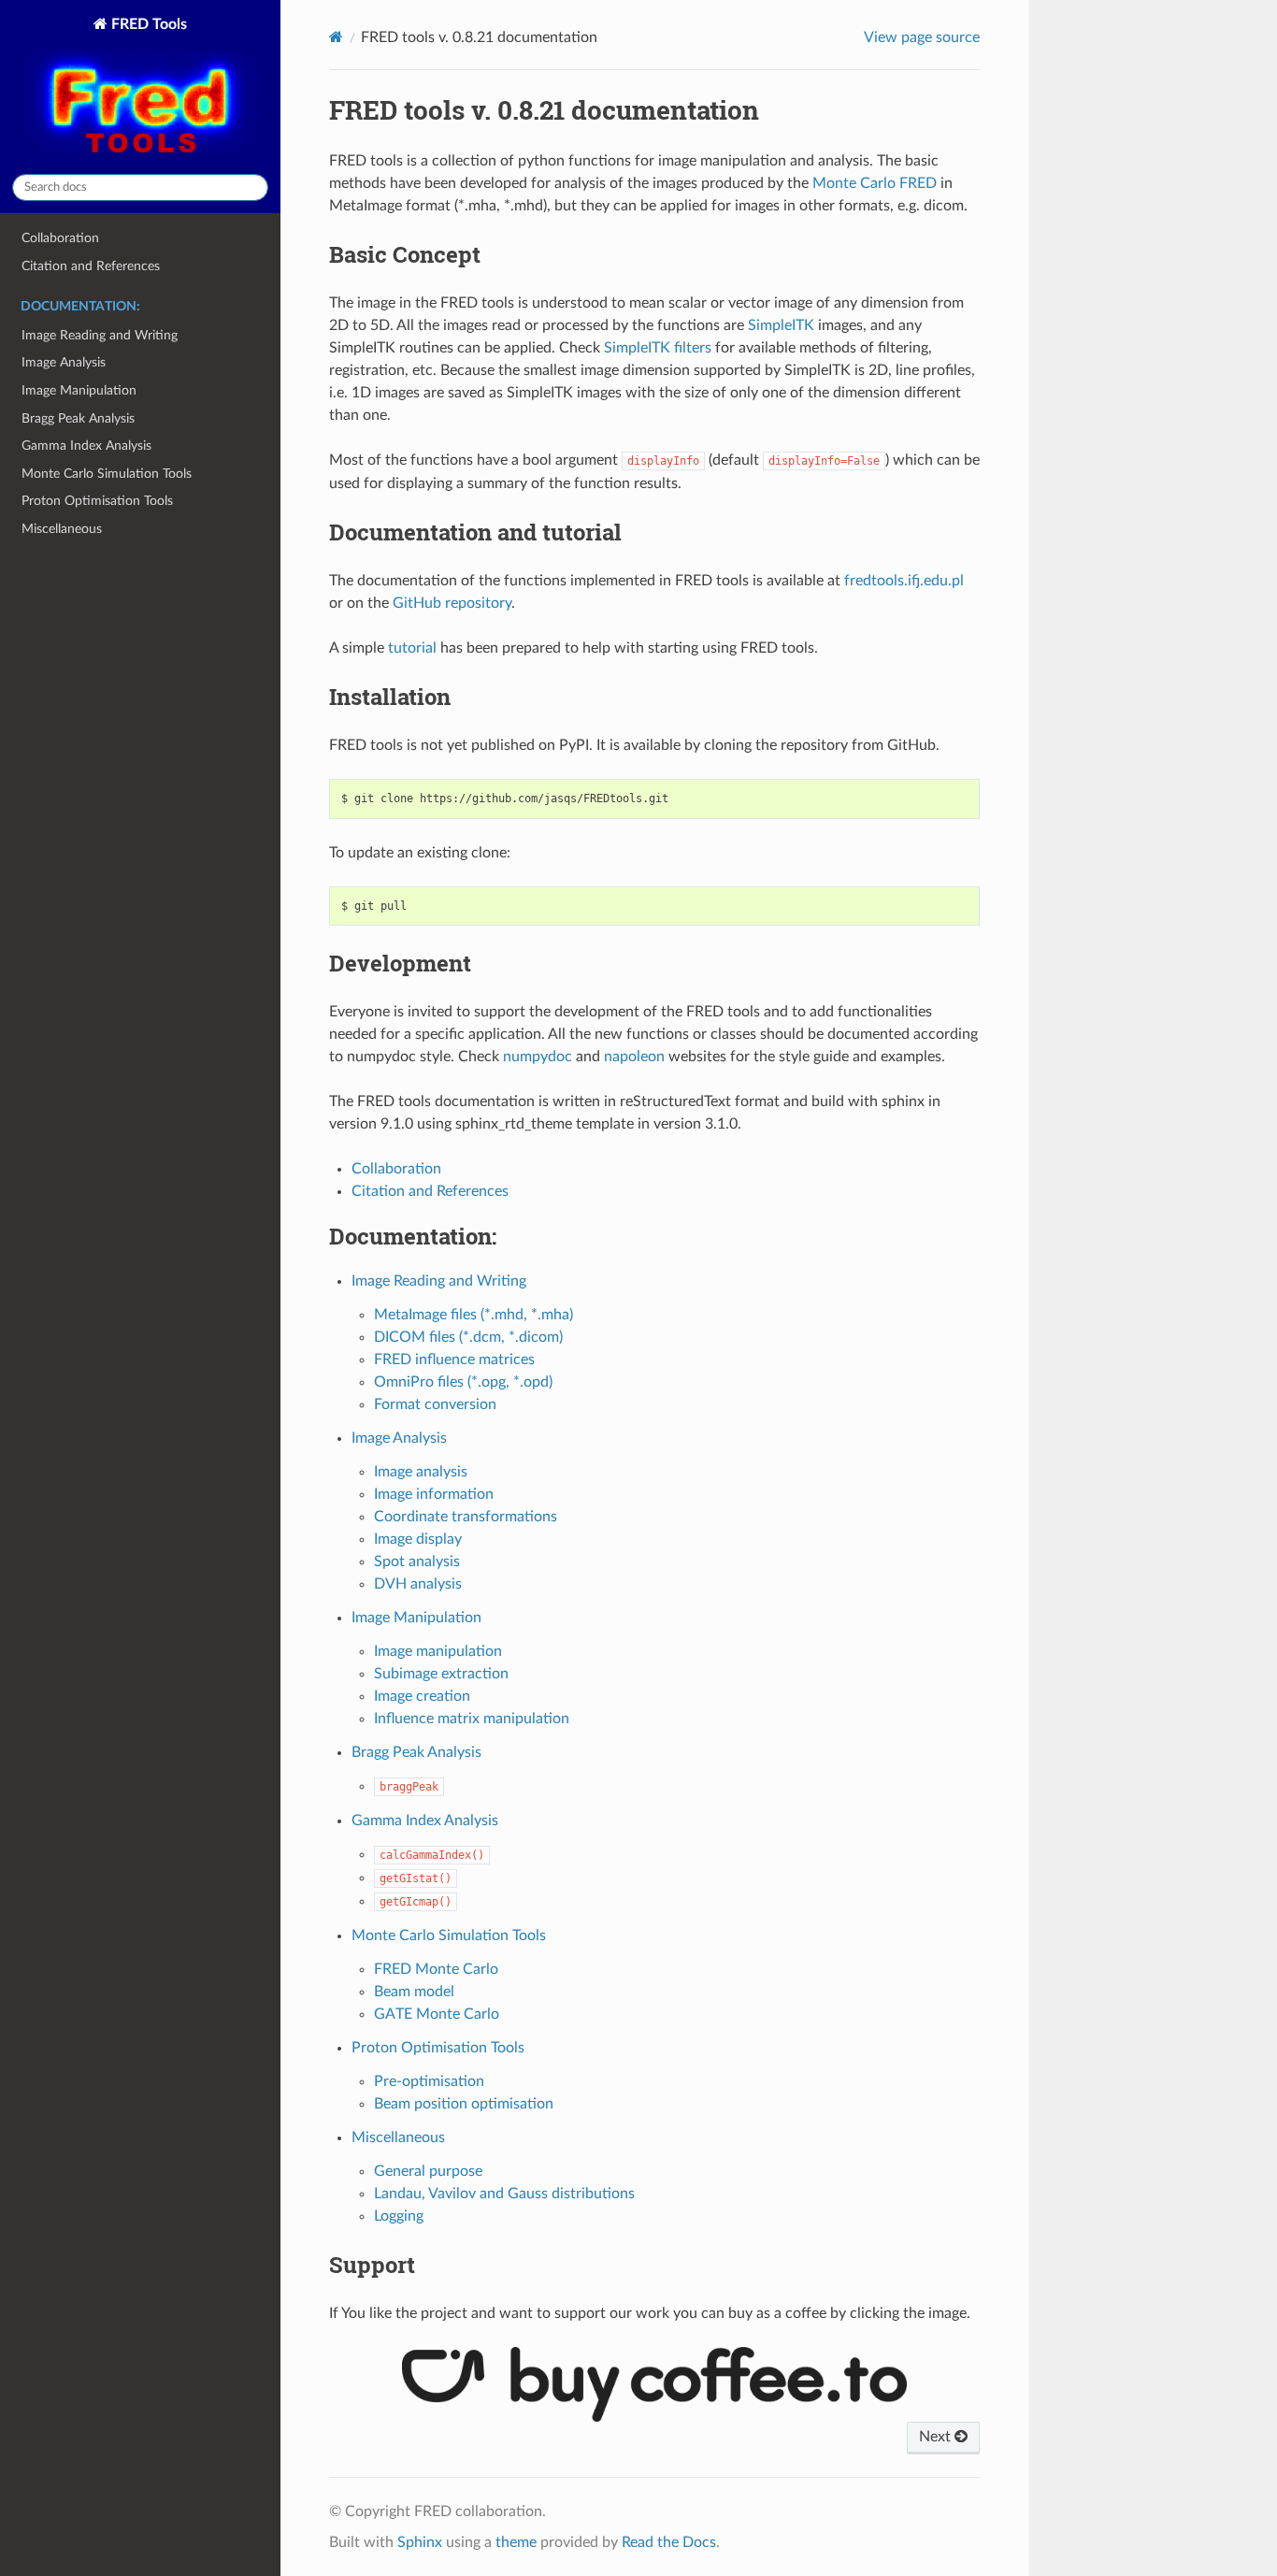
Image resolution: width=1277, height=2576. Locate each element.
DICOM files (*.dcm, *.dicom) (468, 1337)
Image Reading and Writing (100, 335)
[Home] (336, 37)
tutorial (412, 648)
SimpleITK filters (658, 348)
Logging (399, 2216)
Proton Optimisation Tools (97, 501)
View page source (922, 37)
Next (937, 2437)
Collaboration (60, 238)
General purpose (428, 2171)
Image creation (422, 1696)
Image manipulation (438, 1651)
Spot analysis (417, 1561)
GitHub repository (452, 603)
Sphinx (420, 2542)
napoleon (634, 1057)
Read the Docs (669, 2542)
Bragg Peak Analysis (78, 418)
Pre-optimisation (429, 2081)
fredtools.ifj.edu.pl (904, 581)
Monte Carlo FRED (875, 183)
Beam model (414, 1992)
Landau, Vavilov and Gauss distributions (504, 2194)
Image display (418, 1539)
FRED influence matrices (454, 1360)
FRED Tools (147, 24)
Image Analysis (64, 362)
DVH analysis (418, 1584)
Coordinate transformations (466, 1517)
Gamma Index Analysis (86, 446)
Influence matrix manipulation (472, 1719)
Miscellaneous (62, 529)
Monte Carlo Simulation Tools (107, 474)
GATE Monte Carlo (437, 2014)
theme (516, 2542)
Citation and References (91, 266)
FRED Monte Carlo (436, 1969)
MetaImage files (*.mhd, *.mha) (473, 1315)
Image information (434, 1494)
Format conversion (435, 1404)
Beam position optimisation (464, 2104)
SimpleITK (781, 325)
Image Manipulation (79, 390)
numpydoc (538, 1057)
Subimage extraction (441, 1674)
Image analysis (421, 1472)
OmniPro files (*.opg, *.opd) (463, 1382)
